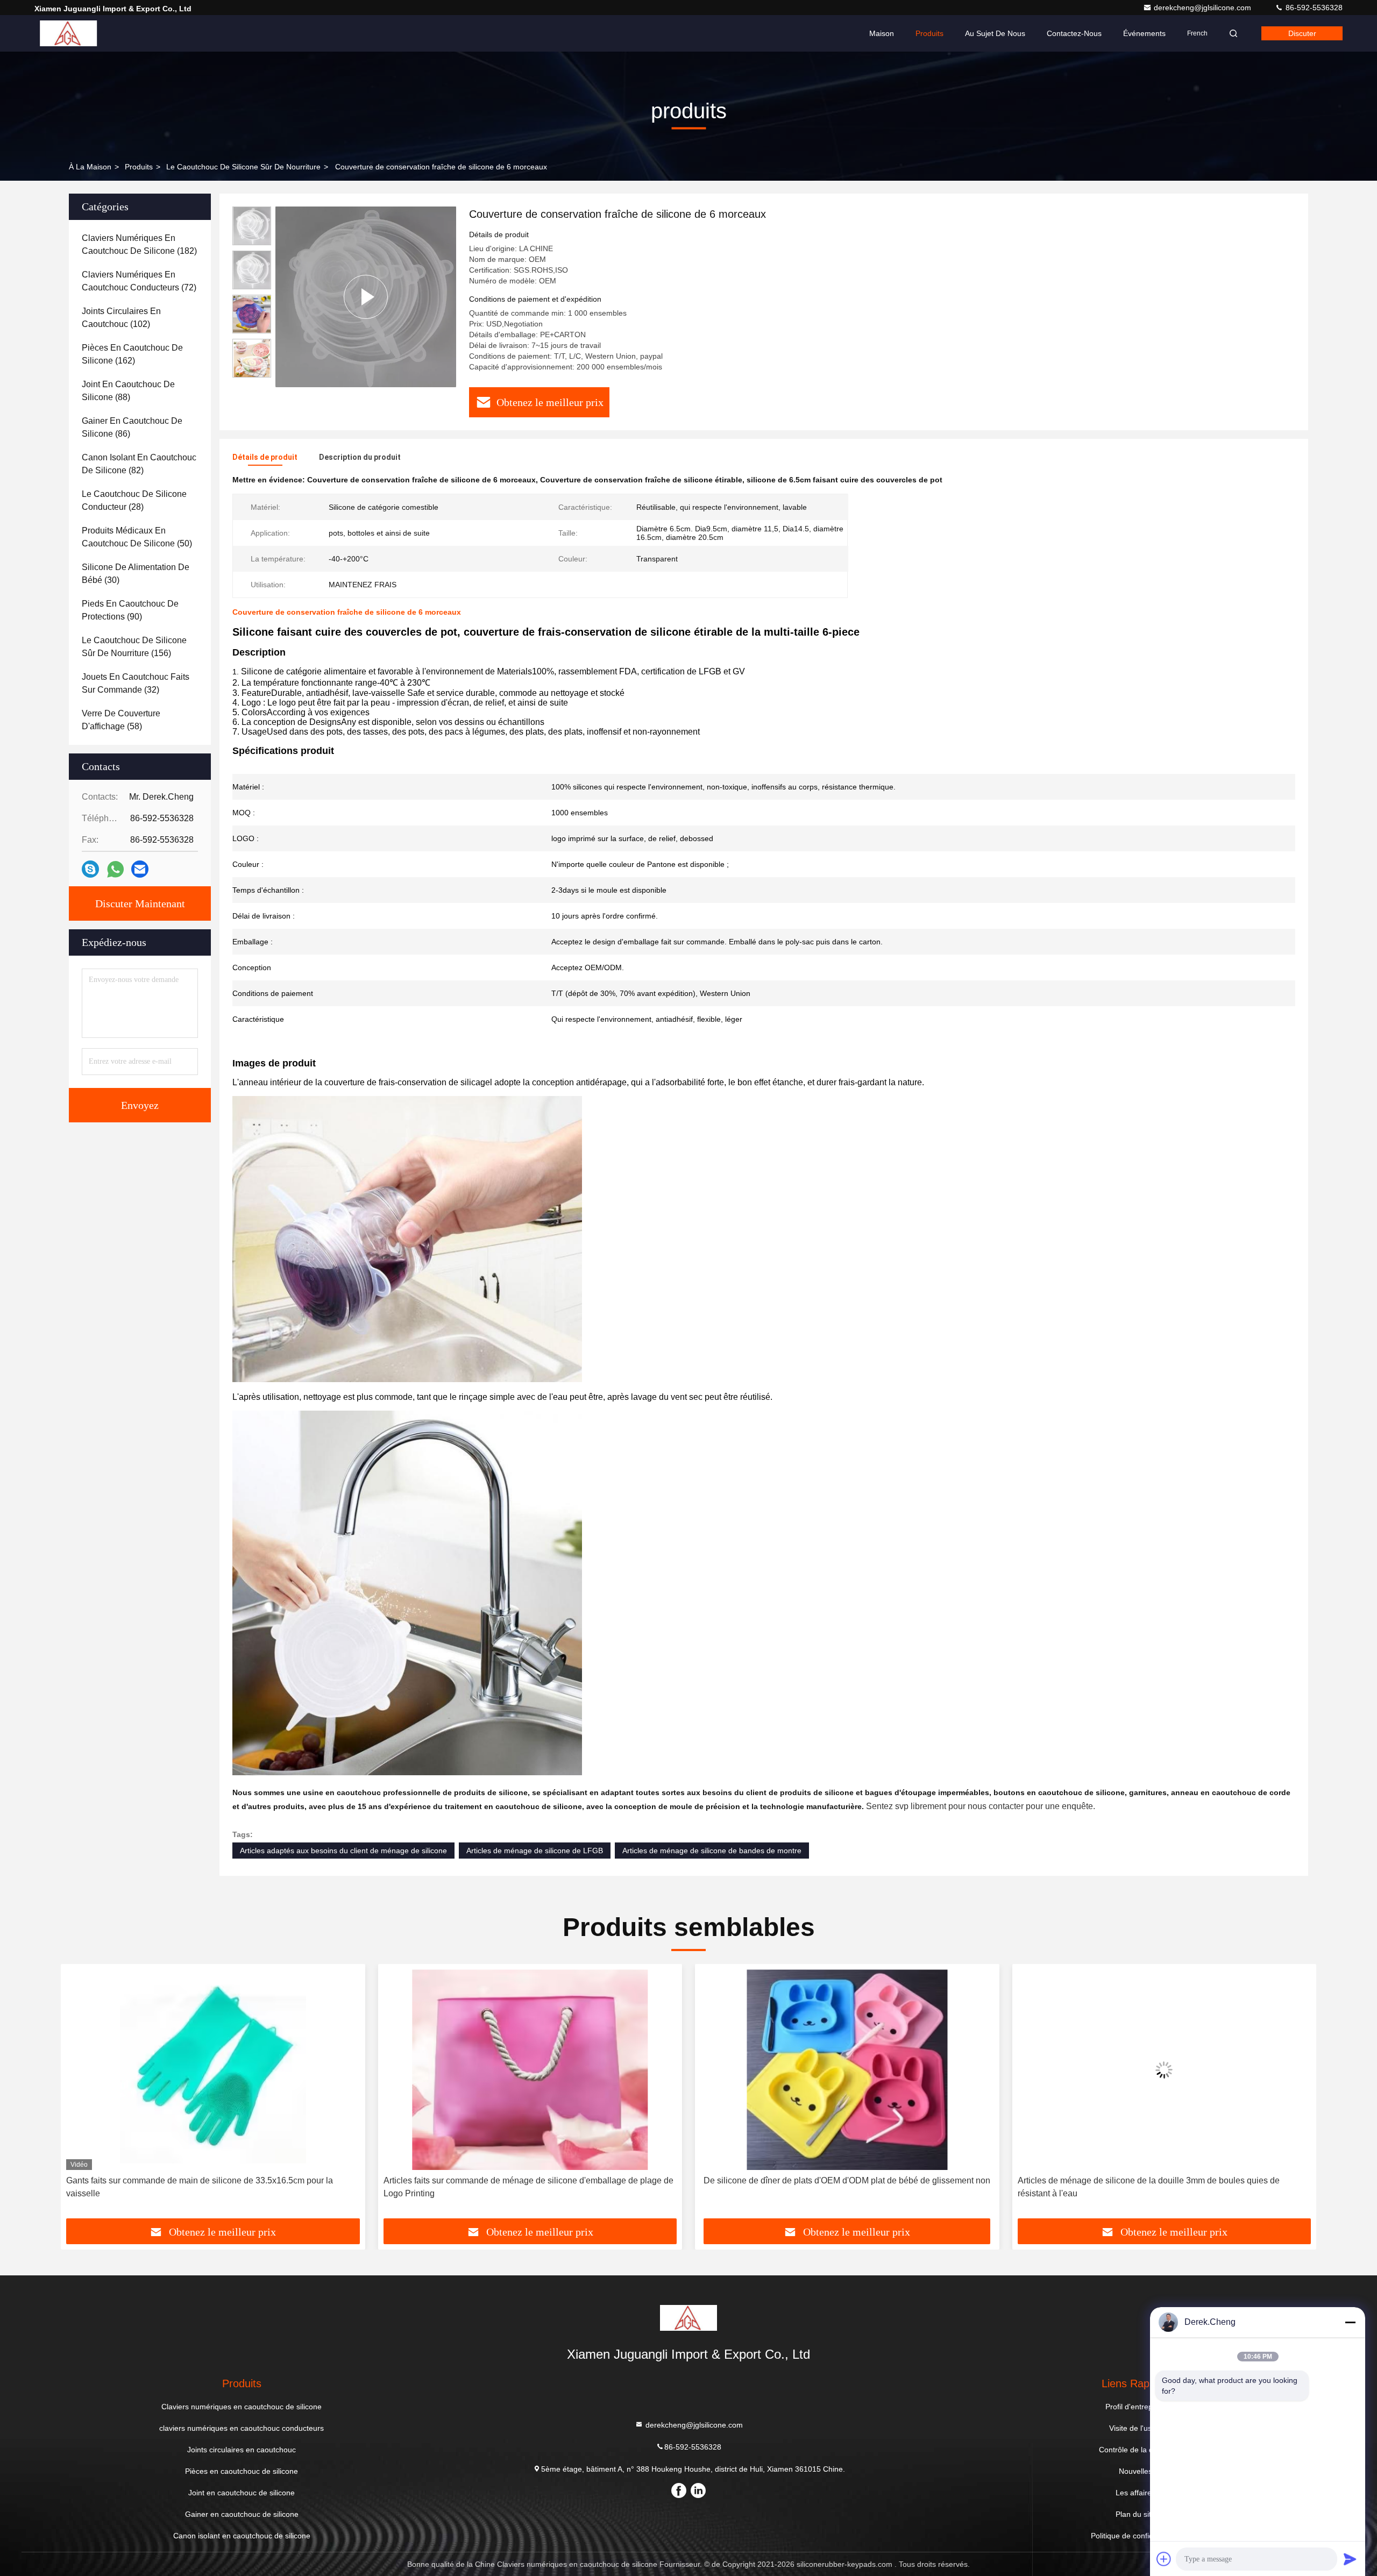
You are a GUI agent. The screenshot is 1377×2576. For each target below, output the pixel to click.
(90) (130, 610)
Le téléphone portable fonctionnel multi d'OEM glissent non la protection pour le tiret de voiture (1164, 2187)
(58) (121, 720)
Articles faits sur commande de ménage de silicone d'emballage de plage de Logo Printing (211, 2187)
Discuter (1302, 33)
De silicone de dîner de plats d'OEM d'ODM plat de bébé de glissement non (530, 2180)
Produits (929, 33)
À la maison (90, 167)
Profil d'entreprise (1135, 2407)
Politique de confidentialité (1135, 2536)
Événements (1144, 33)
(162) (132, 354)
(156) (134, 647)
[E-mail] (140, 869)
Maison (882, 33)
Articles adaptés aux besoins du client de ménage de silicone (343, 1851)
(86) (132, 427)
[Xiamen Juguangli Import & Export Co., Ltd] (68, 33)
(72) (139, 281)
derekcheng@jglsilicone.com (1204, 8)
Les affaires (1135, 2493)
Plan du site (1135, 2514)
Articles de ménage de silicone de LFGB (535, 1851)
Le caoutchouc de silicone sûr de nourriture (243, 167)
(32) (136, 683)
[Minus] (1350, 2322)
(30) (136, 574)
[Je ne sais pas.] (90, 869)
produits (139, 167)
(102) (121, 318)
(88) (128, 391)
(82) (139, 464)
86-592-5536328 (1313, 8)
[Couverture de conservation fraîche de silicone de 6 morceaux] (366, 297)
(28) (134, 500)
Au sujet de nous (995, 33)
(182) (139, 244)
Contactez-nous (1074, 33)
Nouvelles (1135, 2471)
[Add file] (1164, 2559)
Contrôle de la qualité (1135, 2450)
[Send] (1350, 2559)
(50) (137, 537)
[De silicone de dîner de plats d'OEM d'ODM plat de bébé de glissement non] (530, 2070)
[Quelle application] (115, 869)
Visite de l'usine (1135, 2428)
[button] (80, 2095)
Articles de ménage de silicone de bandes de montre (712, 1851)
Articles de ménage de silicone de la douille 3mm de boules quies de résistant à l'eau (831, 2187)
